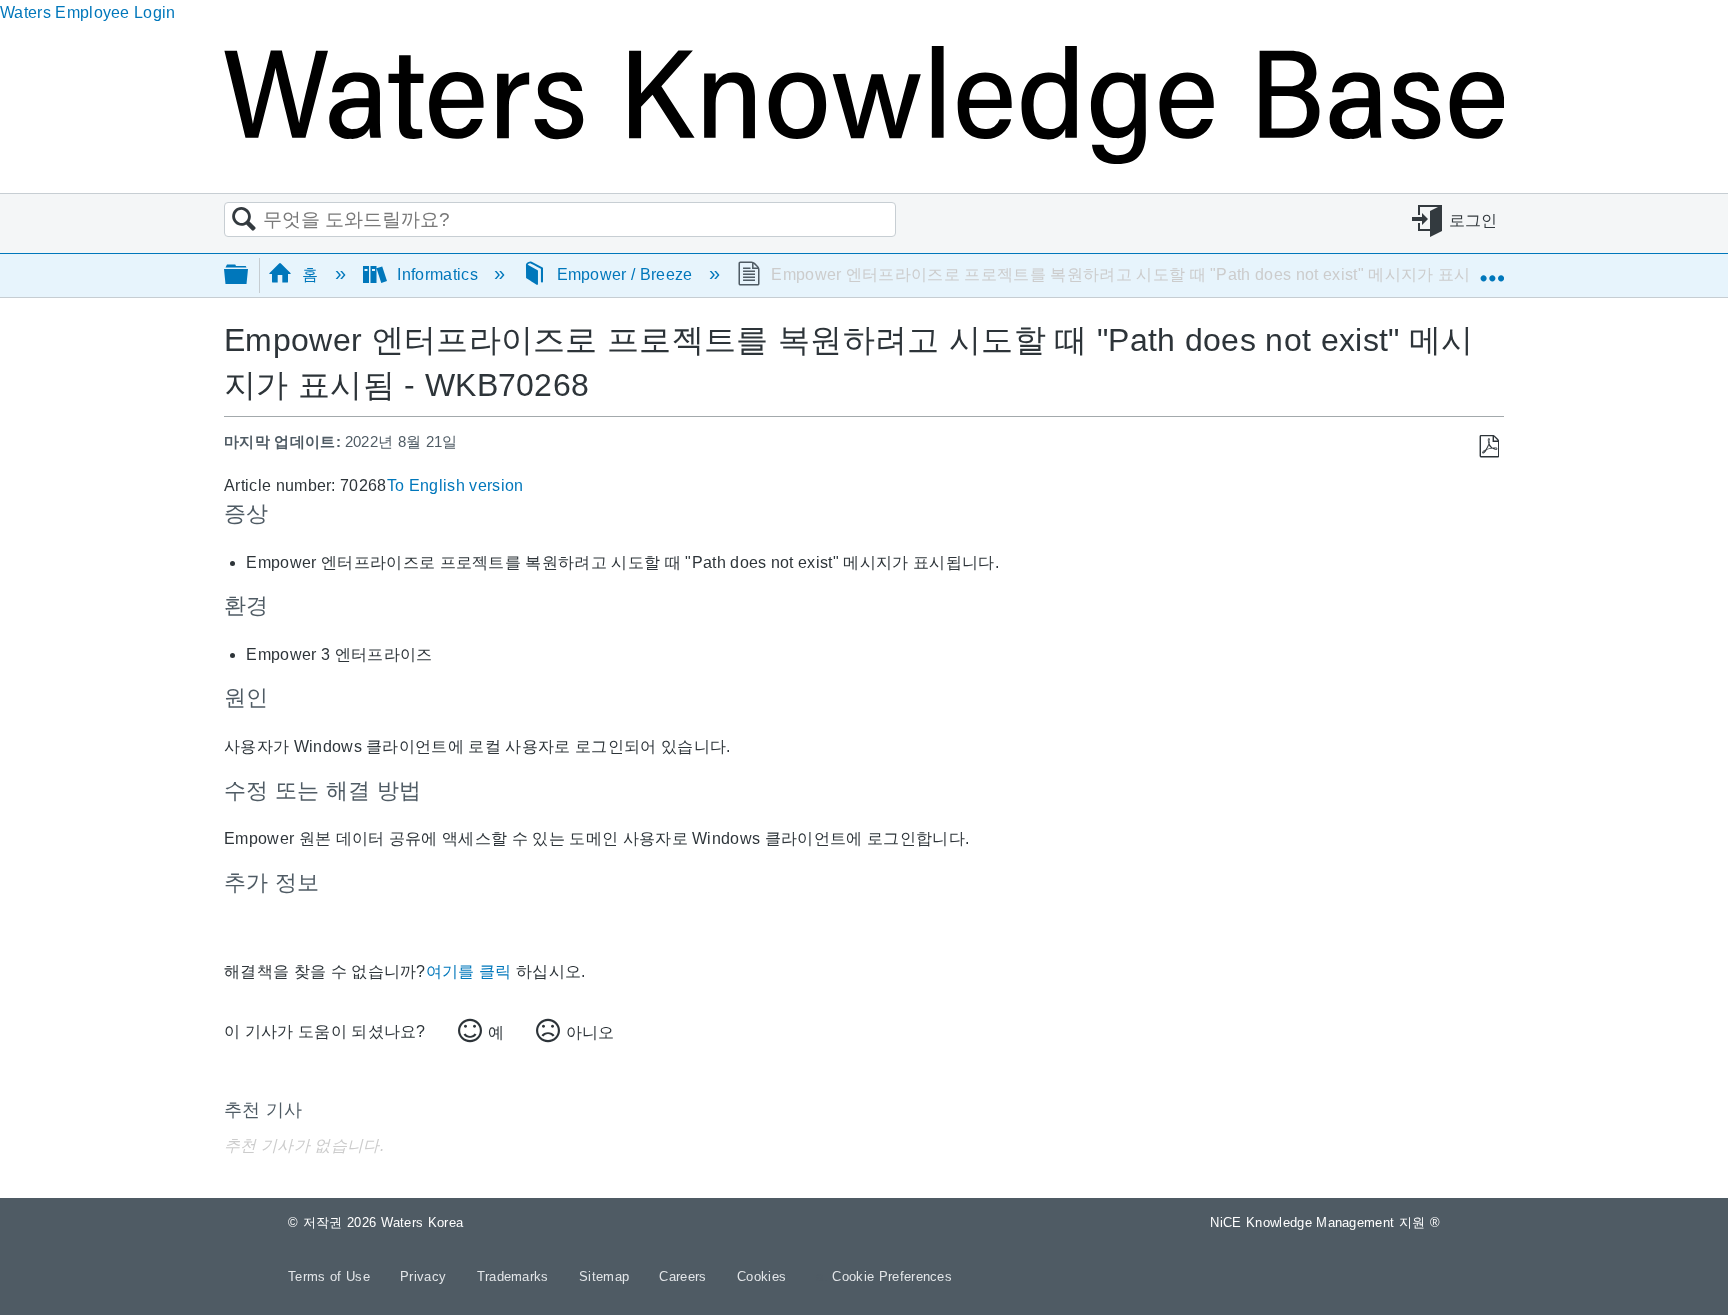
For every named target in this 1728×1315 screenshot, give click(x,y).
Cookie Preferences (892, 1276)
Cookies (761, 1276)
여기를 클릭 (469, 971)
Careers (685, 1276)
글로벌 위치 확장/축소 (1492, 269)
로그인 (1473, 220)
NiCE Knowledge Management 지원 (1325, 1222)
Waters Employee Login (88, 12)
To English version (455, 485)
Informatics (437, 274)
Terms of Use (331, 1276)
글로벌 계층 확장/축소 (249, 275)
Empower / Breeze (624, 274)
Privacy (425, 1276)
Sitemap (606, 1276)
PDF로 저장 (1488, 447)
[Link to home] (864, 158)
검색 (244, 220)
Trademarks (515, 1276)
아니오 (590, 1032)
